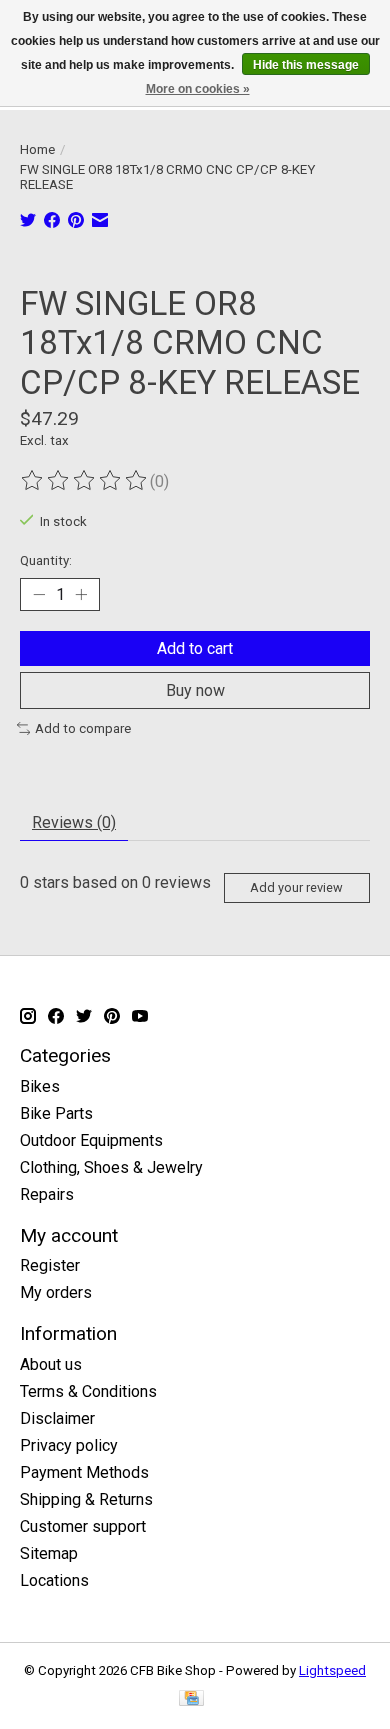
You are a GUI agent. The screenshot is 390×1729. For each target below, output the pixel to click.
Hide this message (306, 65)
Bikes (40, 1086)
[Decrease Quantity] (39, 595)
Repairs (47, 1194)
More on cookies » (198, 89)
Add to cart (195, 648)
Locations (54, 1580)
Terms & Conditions (88, 1391)
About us (51, 1364)
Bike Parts (56, 1113)
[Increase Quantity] (81, 595)
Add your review (296, 887)
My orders (56, 1292)
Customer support (83, 1526)
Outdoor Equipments (91, 1140)
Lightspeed (332, 1670)
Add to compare (83, 728)
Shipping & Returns (86, 1499)
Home (37, 149)
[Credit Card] (191, 1699)
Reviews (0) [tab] (74, 822)
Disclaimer (57, 1418)
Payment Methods (84, 1472)
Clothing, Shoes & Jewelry (111, 1167)
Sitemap (49, 1553)
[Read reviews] (85, 481)
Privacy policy (69, 1445)
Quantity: (46, 560)
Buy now (195, 690)
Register (50, 1265)
